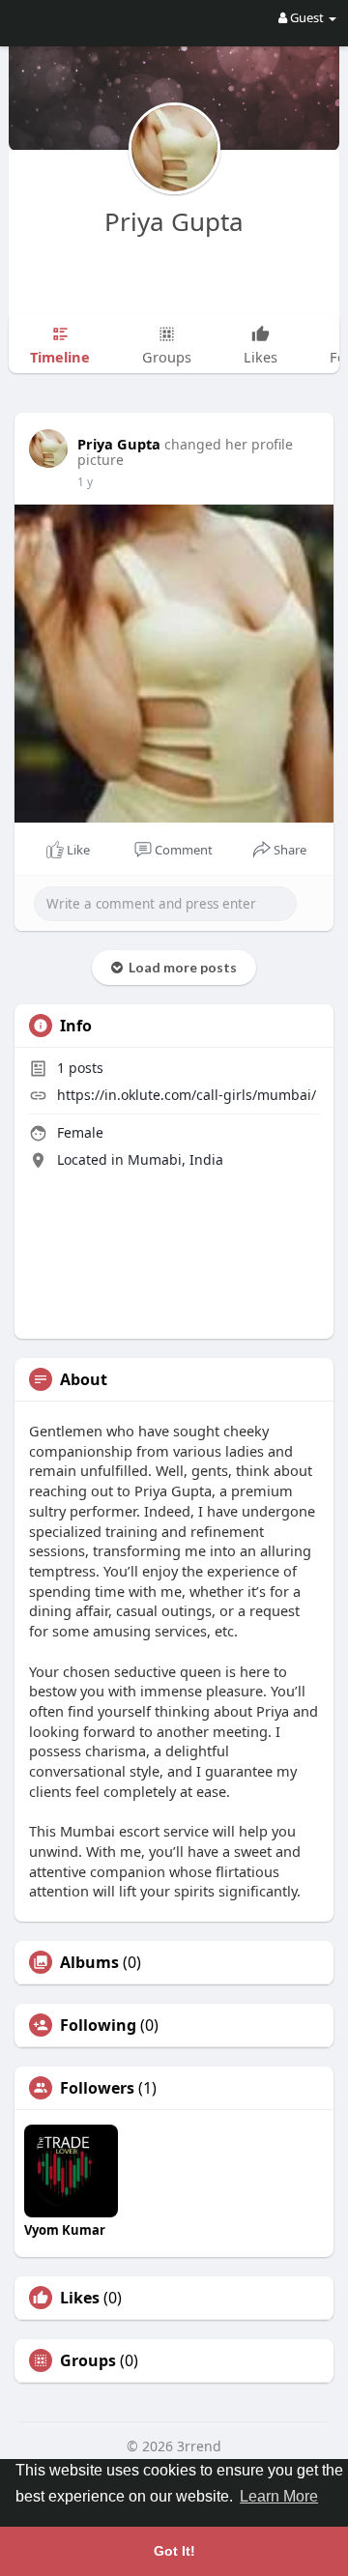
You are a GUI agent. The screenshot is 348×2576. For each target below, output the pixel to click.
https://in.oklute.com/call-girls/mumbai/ (187, 1095)
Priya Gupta (174, 221)
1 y (85, 482)
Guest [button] (307, 17)
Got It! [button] (174, 2551)
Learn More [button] (279, 2496)
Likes (80, 2298)
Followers (97, 2088)
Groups (88, 2360)
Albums (89, 1962)
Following (98, 2025)
